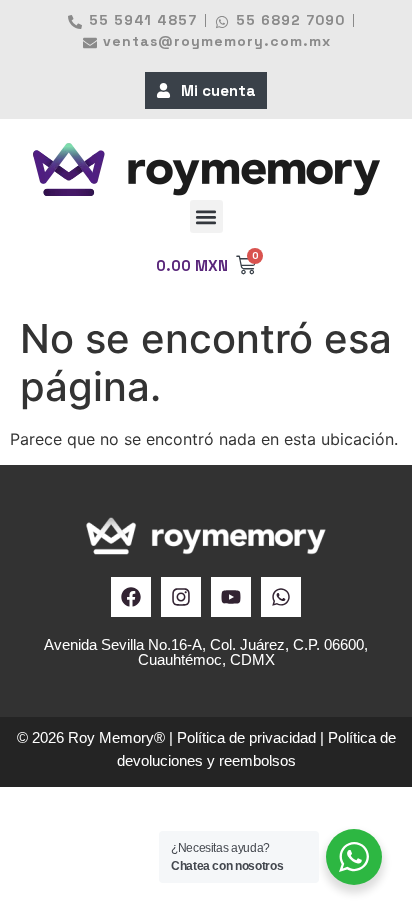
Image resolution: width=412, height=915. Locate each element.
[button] (206, 216)
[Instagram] (181, 597)
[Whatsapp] (281, 597)
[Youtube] (231, 597)
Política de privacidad (246, 737)
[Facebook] (131, 597)
